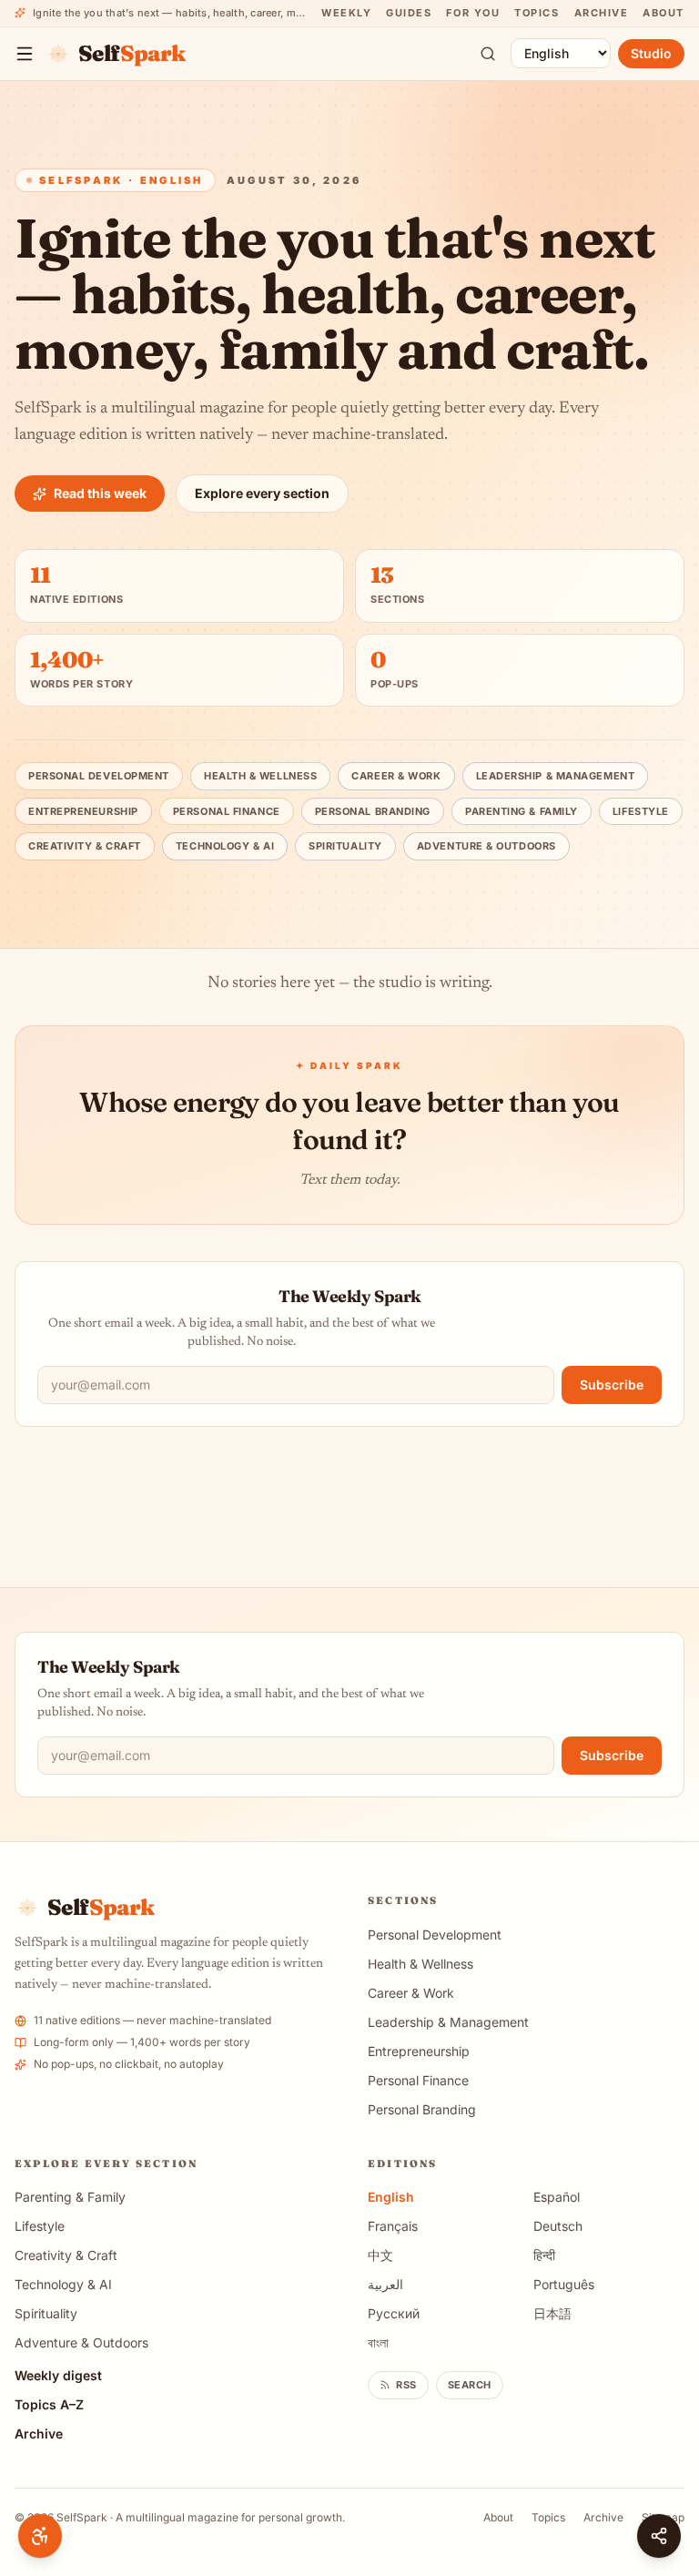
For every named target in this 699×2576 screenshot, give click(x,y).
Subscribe (612, 1385)
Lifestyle (641, 811)
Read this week (100, 493)
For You (473, 13)
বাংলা (378, 2342)
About (664, 13)
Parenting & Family (522, 811)
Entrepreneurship (83, 811)
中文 (380, 2255)
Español (557, 2197)
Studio (651, 53)
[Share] (659, 2536)
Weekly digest (58, 2375)
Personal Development (99, 776)
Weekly (346, 13)
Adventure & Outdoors (486, 846)
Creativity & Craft (85, 846)
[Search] (488, 54)
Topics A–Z (49, 2404)
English (391, 2197)
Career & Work (396, 776)
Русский (394, 2313)
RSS (406, 2385)
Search (470, 2385)
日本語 (552, 2313)
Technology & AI (225, 846)
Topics (537, 13)
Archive (602, 13)
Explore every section (262, 493)
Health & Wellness (260, 776)
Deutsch (558, 2226)
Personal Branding (373, 811)
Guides (409, 13)
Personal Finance (227, 811)
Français (393, 2226)
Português (564, 2284)
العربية (385, 2284)
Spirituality (345, 846)
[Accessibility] (40, 2536)
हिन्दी (544, 2255)
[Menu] (25, 54)
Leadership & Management (556, 776)
